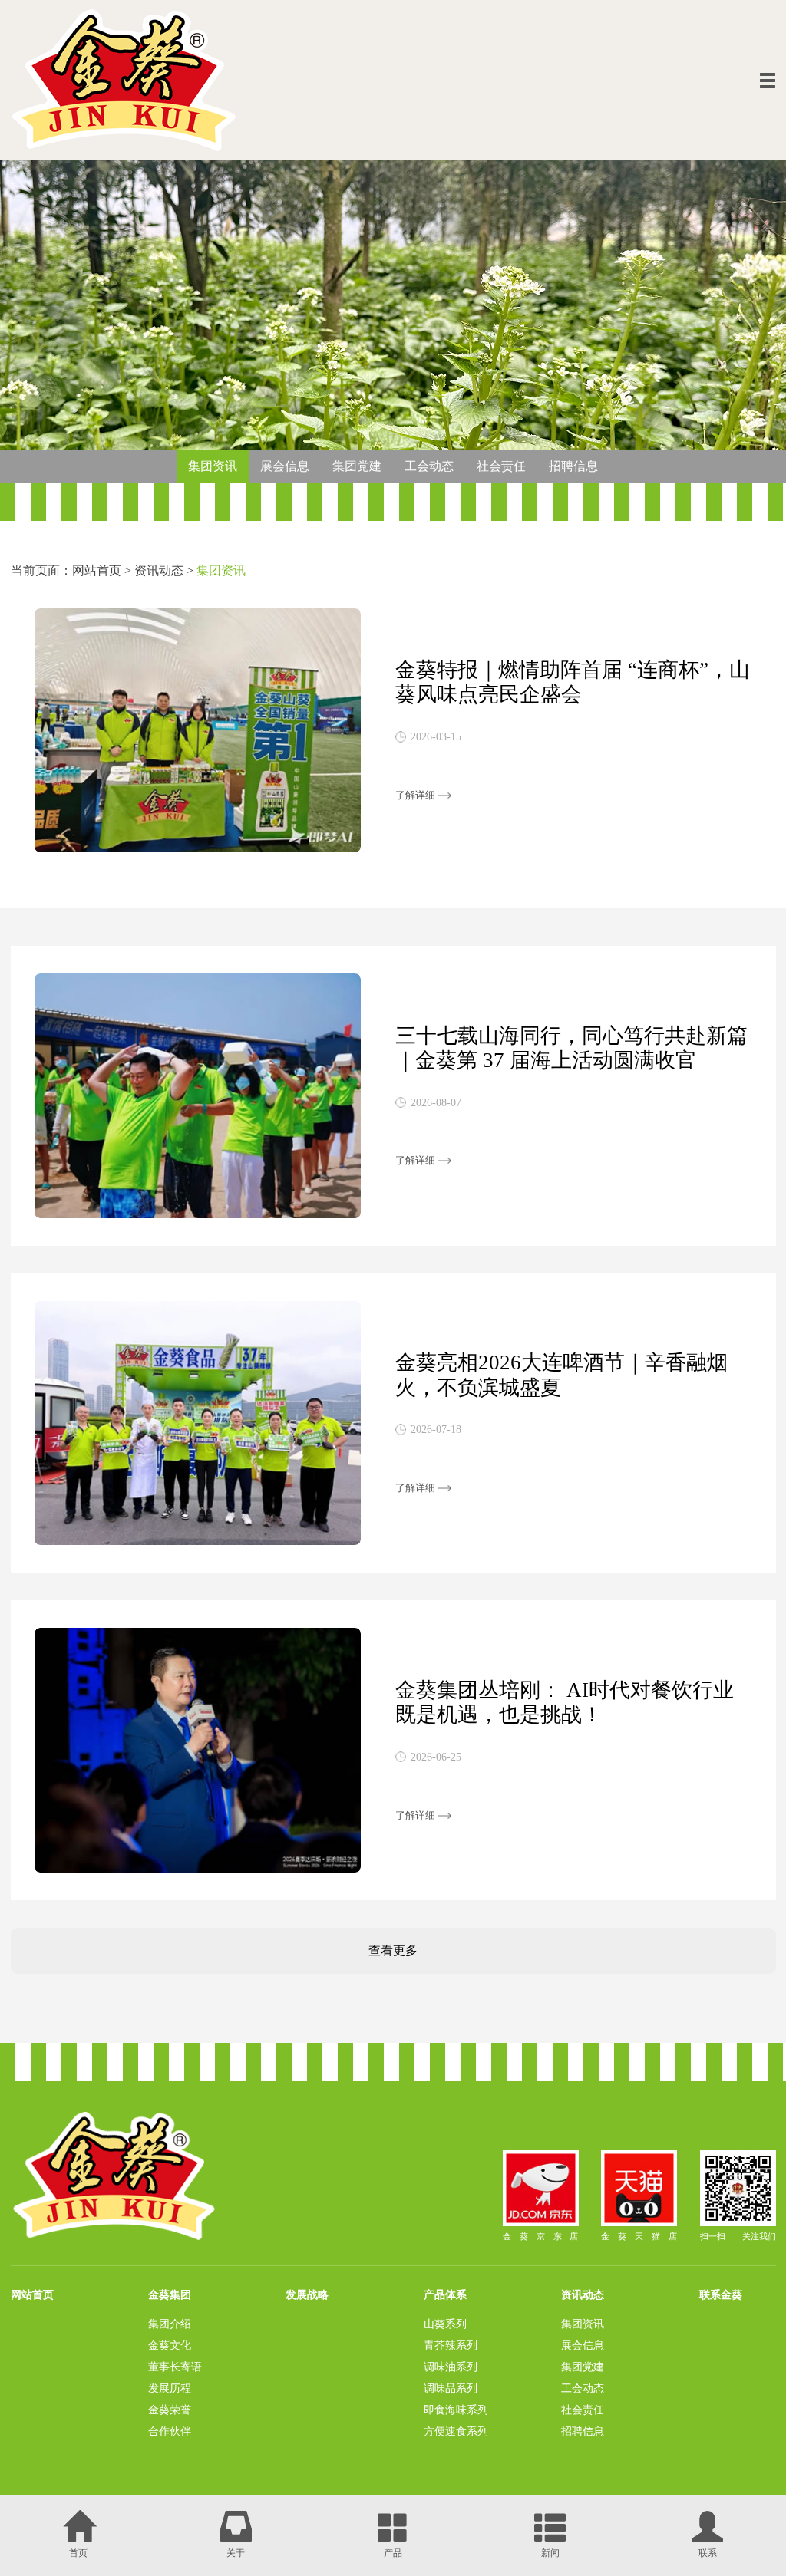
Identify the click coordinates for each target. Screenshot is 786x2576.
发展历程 (170, 2388)
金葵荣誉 (170, 2410)
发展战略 (307, 2294)
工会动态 (429, 466)
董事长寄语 (175, 2367)
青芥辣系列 (451, 2345)
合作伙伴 (170, 2431)
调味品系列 (451, 2388)
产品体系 (445, 2294)
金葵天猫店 (643, 2236)
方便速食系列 (456, 2431)
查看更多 (393, 1951)
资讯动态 (159, 571)
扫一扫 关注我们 (738, 2236)
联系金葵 (721, 2294)
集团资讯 (213, 466)
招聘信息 (573, 466)
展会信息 (285, 466)
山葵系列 (445, 2324)
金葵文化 (170, 2345)
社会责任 (501, 466)
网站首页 (97, 571)
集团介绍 (170, 2324)
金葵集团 (170, 2294)
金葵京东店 (545, 2236)
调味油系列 (451, 2367)
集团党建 (357, 466)
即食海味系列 (456, 2410)
